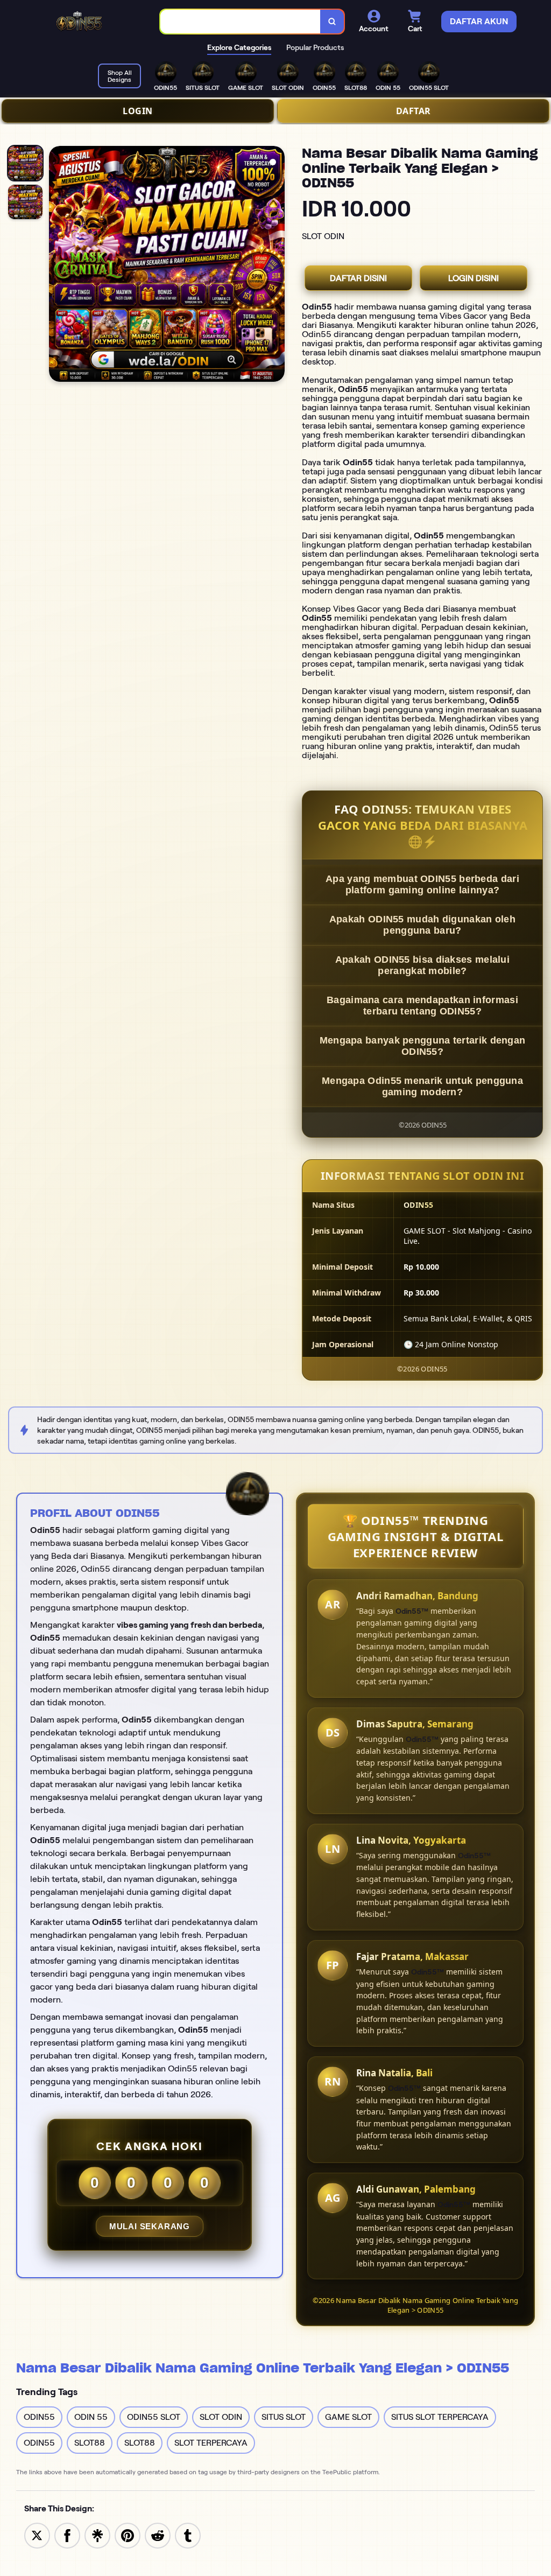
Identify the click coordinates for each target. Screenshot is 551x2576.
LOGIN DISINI (474, 278)
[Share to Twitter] (37, 2535)
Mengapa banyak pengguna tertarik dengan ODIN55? (423, 1046)
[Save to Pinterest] (128, 2535)
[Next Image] (276, 265)
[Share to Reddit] (158, 2535)
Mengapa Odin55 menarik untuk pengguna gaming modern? (422, 1086)
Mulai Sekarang (150, 2226)
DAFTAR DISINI (358, 278)
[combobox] (241, 22)
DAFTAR (414, 111)
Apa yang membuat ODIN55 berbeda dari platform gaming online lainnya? (422, 884)
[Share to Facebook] (67, 2535)
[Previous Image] (58, 265)
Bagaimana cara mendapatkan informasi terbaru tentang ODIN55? (422, 1006)
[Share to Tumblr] (188, 2535)
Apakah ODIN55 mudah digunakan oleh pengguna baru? (422, 925)
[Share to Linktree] (97, 2535)
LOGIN (138, 111)
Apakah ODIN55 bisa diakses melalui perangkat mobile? (422, 965)
